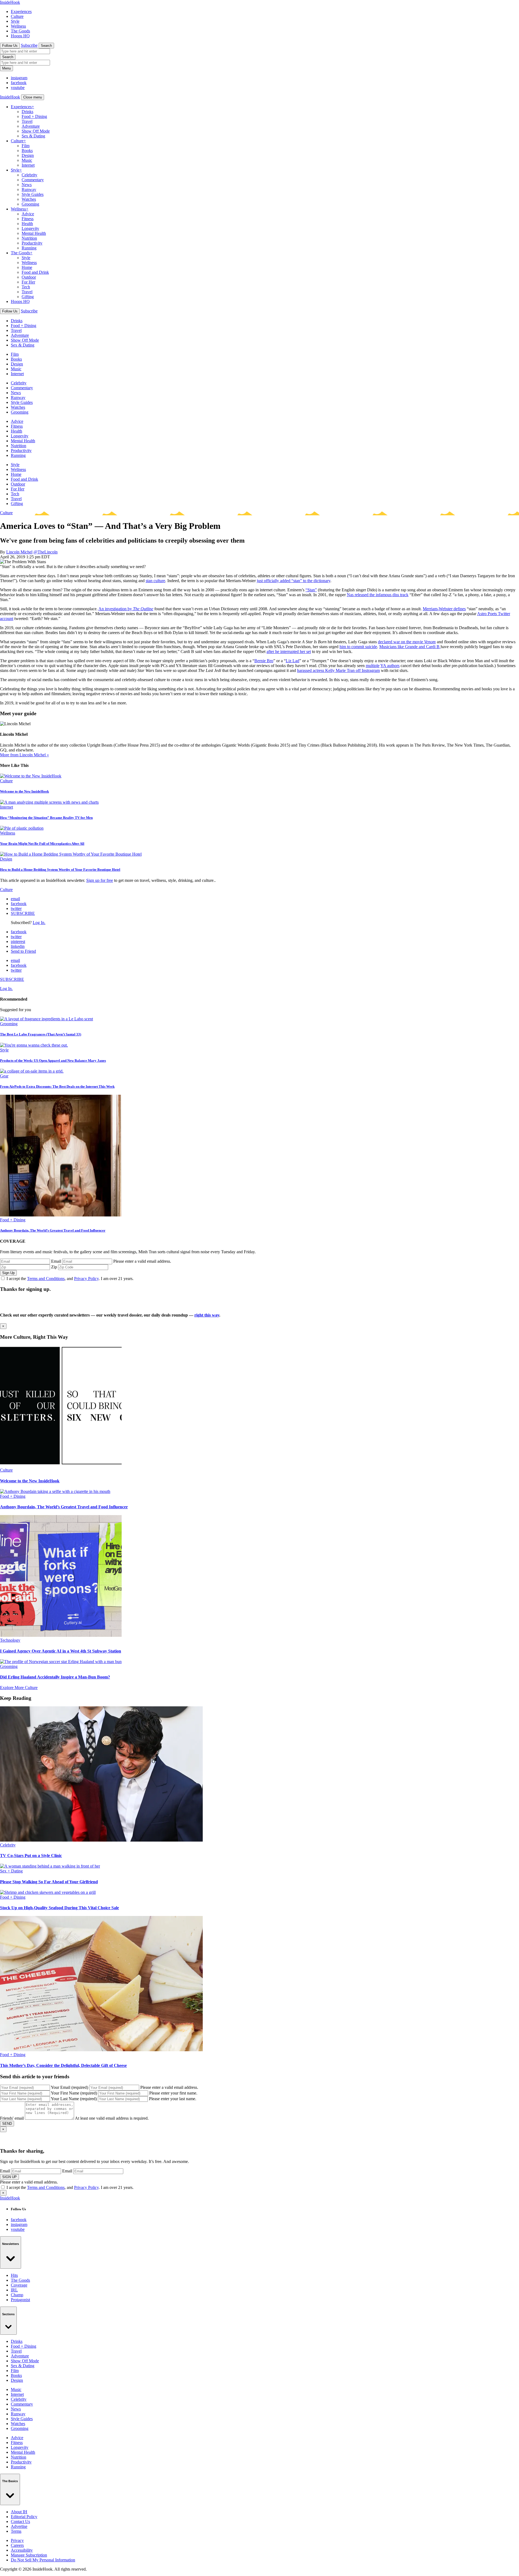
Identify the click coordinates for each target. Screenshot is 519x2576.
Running (29, 248)
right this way (207, 1315)
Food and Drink (35, 272)
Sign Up (8, 1273)
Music (27, 160)
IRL (14, 2290)
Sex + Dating (11, 1871)
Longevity (30, 228)
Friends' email (12, 2118)
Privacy (17, 2540)
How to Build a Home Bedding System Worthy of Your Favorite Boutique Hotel (60, 870)
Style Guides (33, 194)
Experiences (21, 11)
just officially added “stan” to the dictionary (294, 581)
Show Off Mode (36, 131)
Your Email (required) (69, 2087)
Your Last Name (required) (74, 2099)
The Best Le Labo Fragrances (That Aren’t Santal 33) (41, 1034)
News (27, 185)
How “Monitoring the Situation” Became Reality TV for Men (46, 818)
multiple (373, 666)
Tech (26, 287)
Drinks (27, 112)
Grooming (30, 204)
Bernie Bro (264, 661)
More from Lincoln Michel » (24, 755)
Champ (17, 2295)
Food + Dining (34, 116)
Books (27, 151)
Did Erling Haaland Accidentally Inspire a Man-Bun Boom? (55, 1677)
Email (56, 1261)
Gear (4, 1076)
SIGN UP (9, 2177)
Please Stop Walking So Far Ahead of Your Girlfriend (49, 1882)
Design (28, 155)
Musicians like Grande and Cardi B (410, 647)
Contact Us (20, 2521)
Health (27, 224)
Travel (27, 121)
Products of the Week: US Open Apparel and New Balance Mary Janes (53, 1061)
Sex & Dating (33, 136)
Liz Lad (292, 661)
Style (15, 21)
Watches (29, 199)
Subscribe (29, 45)
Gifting (28, 297)
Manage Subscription (29, 2555)
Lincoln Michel (19, 552)
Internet (28, 165)
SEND (7, 2124)
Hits (14, 2275)
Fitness (28, 219)
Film (26, 146)
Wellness (18, 26)
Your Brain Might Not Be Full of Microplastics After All (42, 844)
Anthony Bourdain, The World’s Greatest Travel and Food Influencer (53, 1230)
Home (27, 267)
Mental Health (34, 233)
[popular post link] (46, 1019)
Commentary (33, 180)
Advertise (19, 2526)
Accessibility (22, 2550)
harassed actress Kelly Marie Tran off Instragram (338, 670)
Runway (29, 189)
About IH (19, 2512)
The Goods (20, 31)
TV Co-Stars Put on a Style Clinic (31, 1856)
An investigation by (126, 609)
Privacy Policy (86, 1279)
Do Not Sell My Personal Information (43, 2560)
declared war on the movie (407, 642)
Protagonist (20, 2300)
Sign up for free (100, 880)
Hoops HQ (20, 36)
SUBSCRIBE (23, 913)
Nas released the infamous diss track (378, 595)
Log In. (39, 923)
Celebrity (29, 175)
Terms (16, 2531)
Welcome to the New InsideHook (24, 791)
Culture (17, 16)
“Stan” (311, 590)
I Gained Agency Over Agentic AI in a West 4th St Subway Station (61, 1651)
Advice (28, 214)
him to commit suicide (358, 647)
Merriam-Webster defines (444, 609)
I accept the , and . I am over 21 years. (70, 1279)
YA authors (390, 666)
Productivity (32, 243)
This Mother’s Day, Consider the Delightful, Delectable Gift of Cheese (63, 2065)
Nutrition (29, 238)
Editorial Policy (24, 2517)
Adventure (31, 126)
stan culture (155, 581)
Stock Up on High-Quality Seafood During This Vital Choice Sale (59, 1908)
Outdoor (29, 277)
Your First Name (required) (74, 2093)
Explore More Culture (19, 1688)
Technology (10, 1640)
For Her (28, 282)
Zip (54, 1267)
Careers (17, 2545)
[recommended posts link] (61, 1465)
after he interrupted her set (289, 652)
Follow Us (10, 46)
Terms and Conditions (46, 1279)
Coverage (19, 2285)
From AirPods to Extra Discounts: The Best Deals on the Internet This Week (57, 1086)
